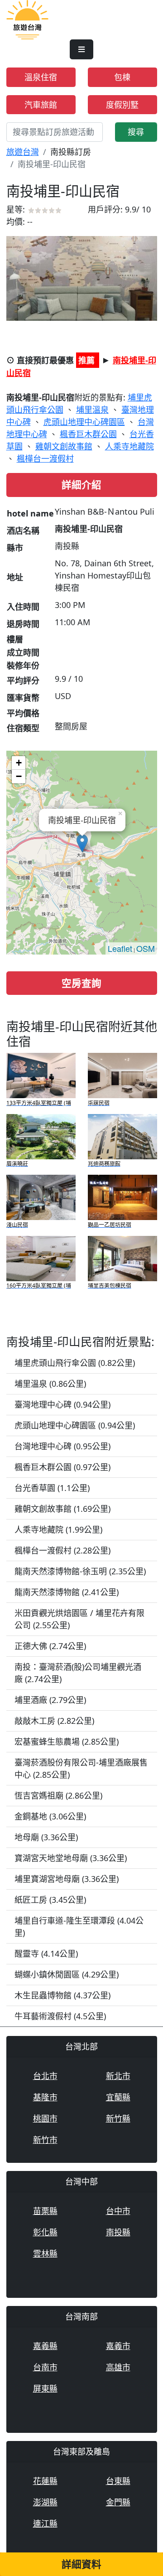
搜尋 (136, 132)
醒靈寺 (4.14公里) (46, 1954)
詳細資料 (81, 2564)
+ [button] (19, 763)
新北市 (118, 2076)
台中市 (118, 2211)
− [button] (19, 776)
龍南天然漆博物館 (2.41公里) (67, 1592)
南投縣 (118, 2232)
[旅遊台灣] (27, 19)
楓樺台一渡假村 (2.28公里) (62, 1550)
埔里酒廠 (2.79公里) (50, 1700)
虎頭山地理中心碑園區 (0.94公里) (75, 1425)
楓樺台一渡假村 (45, 458)
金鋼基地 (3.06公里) (50, 1816)
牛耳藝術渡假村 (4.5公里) (60, 2016)
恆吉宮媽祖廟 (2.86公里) (58, 1795)
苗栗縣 (45, 2211)
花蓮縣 (45, 2481)
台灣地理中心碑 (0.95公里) (62, 1446)
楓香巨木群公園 (88, 434)
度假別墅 (122, 105)
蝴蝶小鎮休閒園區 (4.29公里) (67, 1974)
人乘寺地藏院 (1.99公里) (58, 1529)
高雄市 (118, 2367)
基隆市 (45, 2097)
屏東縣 (45, 2388)
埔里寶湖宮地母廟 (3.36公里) (67, 1879)
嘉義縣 (45, 2346)
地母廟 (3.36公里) (46, 1837)
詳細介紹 (81, 485)
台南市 (45, 2367)
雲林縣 (45, 2253)
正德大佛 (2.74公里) (50, 1646)
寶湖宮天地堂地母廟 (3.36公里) (71, 1858)
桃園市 (45, 2118)
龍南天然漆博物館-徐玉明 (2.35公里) (80, 1571)
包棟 (122, 77)
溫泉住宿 (41, 77)
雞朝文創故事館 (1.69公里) (62, 1509)
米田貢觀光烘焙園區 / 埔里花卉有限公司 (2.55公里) (79, 1619)
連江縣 (45, 2523)
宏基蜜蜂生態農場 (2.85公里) (67, 1741)
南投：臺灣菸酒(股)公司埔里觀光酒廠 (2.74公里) (78, 1673)
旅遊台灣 (23, 152)
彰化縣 (45, 2232)
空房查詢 (81, 983)
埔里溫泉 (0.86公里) (50, 1384)
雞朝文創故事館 (64, 446)
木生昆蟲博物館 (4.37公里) (62, 1995)
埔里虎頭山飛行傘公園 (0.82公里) (75, 1363)
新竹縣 (118, 2118)
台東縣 (118, 2481)
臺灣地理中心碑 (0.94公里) (62, 1404)
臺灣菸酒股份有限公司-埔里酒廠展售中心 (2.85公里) (81, 1768)
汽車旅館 (41, 105)
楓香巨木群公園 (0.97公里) (62, 1467)
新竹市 (45, 2140)
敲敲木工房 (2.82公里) (54, 1721)
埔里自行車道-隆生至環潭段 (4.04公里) (79, 1927)
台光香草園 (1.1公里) (52, 1488)
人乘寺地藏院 (129, 446)
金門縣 (118, 2502)
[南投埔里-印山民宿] (82, 278)
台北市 (45, 2076)
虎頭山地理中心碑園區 (84, 422)
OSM (146, 948)
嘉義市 (118, 2346)
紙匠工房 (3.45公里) (50, 1900)
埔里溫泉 (92, 410)
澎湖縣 (45, 2502)
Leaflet (120, 948)
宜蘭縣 (118, 2097)
